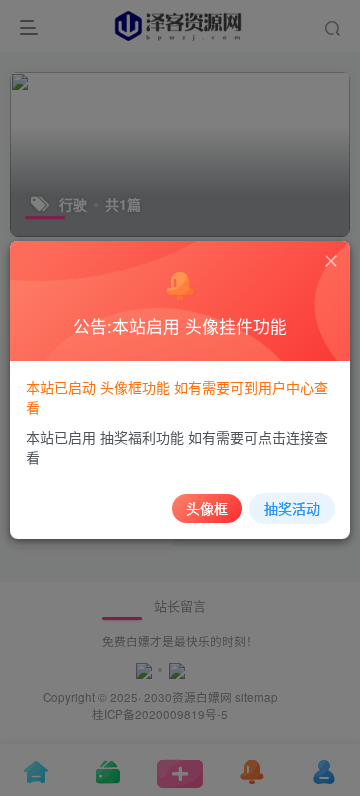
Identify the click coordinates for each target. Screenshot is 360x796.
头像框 (207, 508)
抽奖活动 (292, 508)
